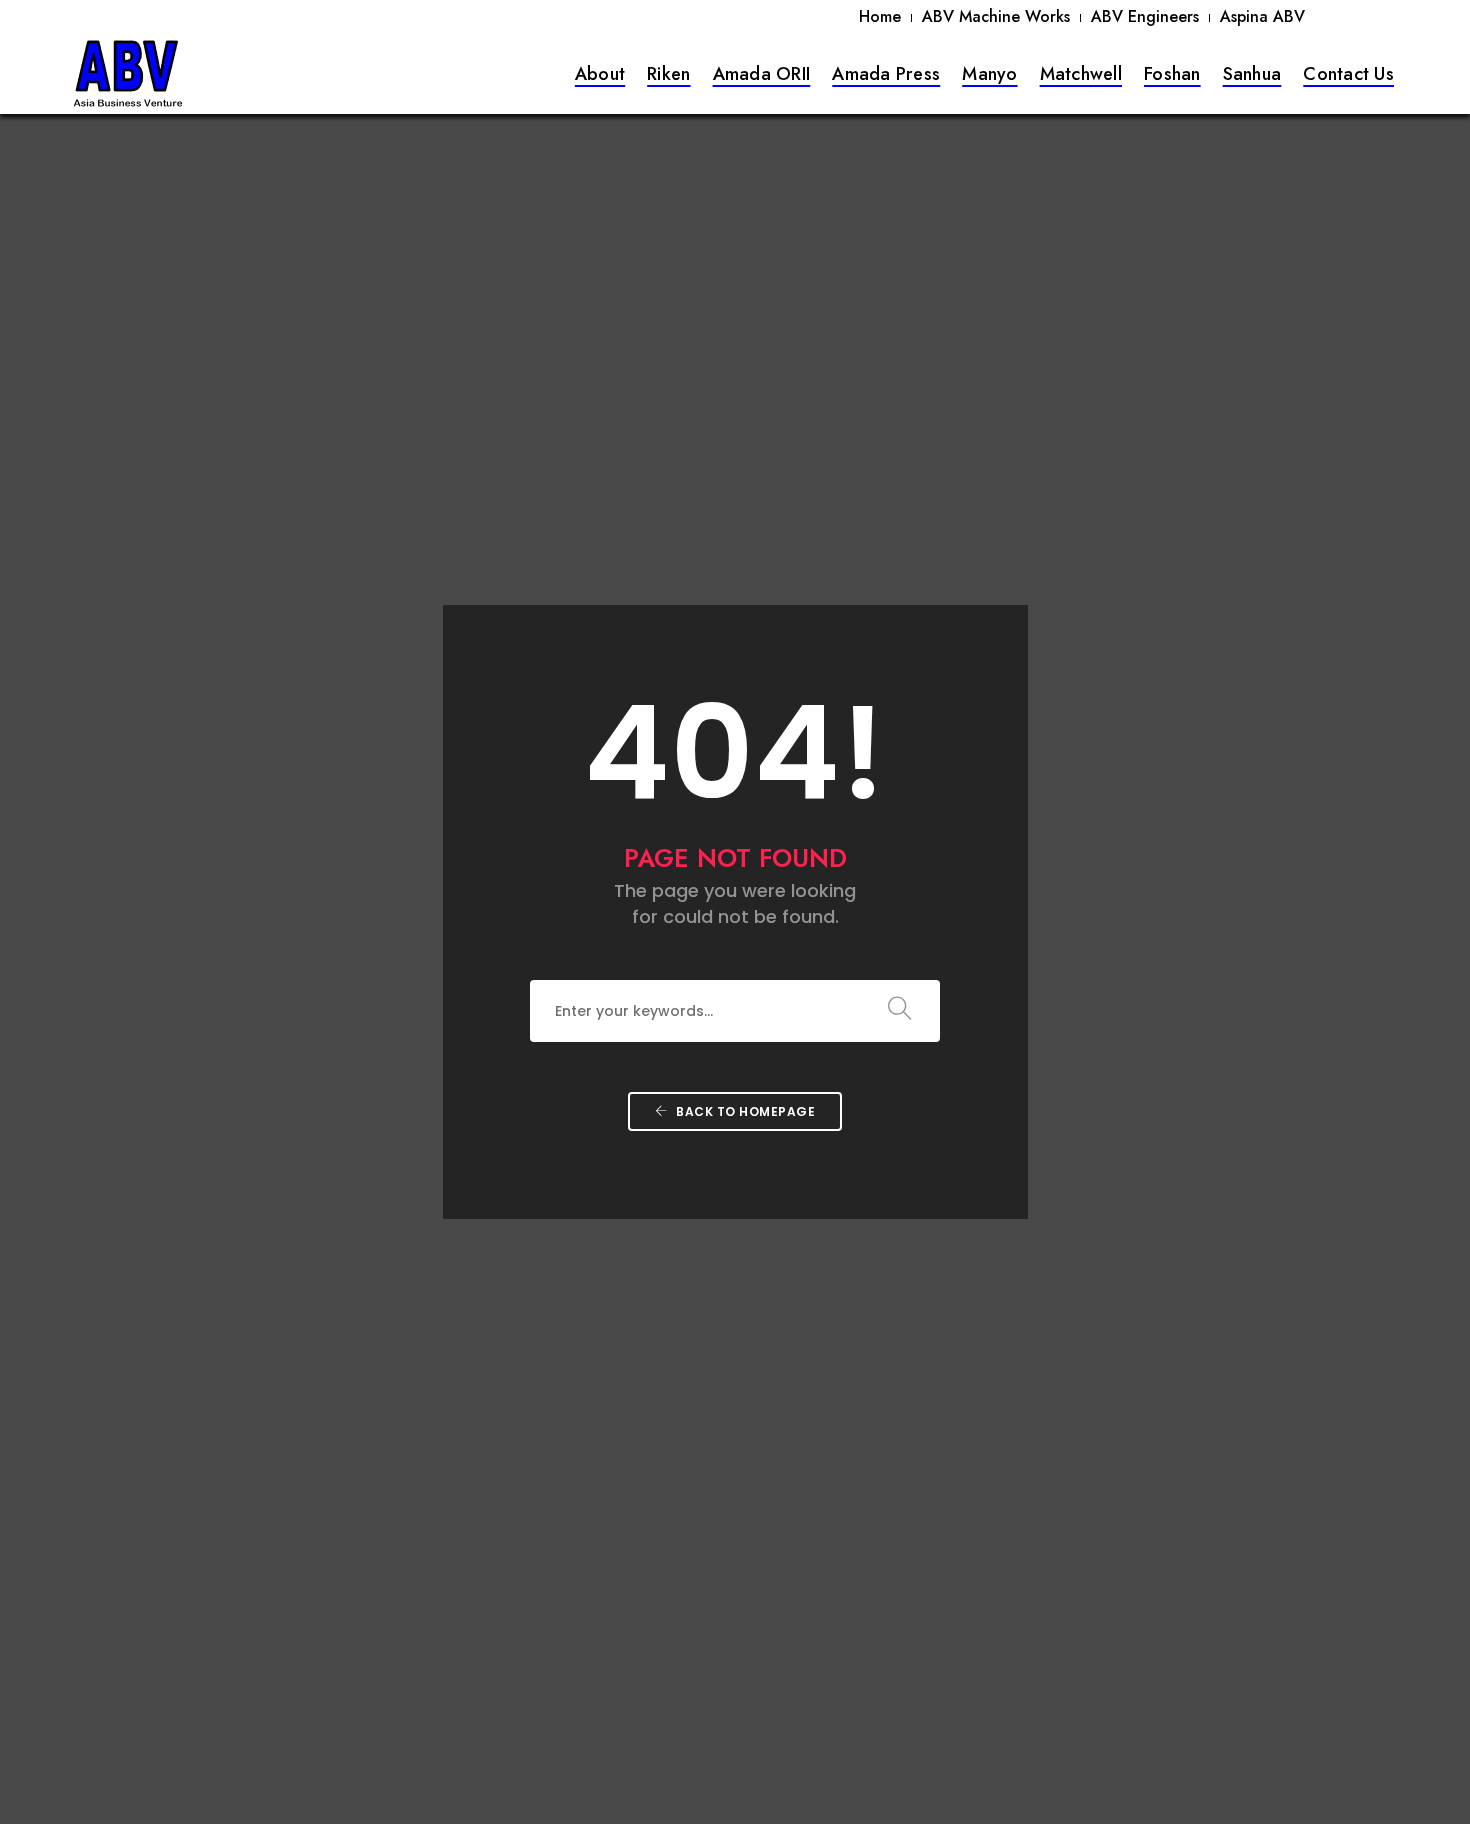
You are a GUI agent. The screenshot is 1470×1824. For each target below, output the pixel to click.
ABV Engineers (1145, 16)
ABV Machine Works (996, 16)
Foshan (1172, 74)
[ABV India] (127, 72)
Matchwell (1081, 74)
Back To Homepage (744, 1111)
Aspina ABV (1262, 16)
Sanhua (1252, 74)
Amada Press (886, 74)
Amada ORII (762, 74)
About (600, 74)
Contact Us (1348, 74)
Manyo (989, 74)
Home (880, 16)
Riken (668, 74)
